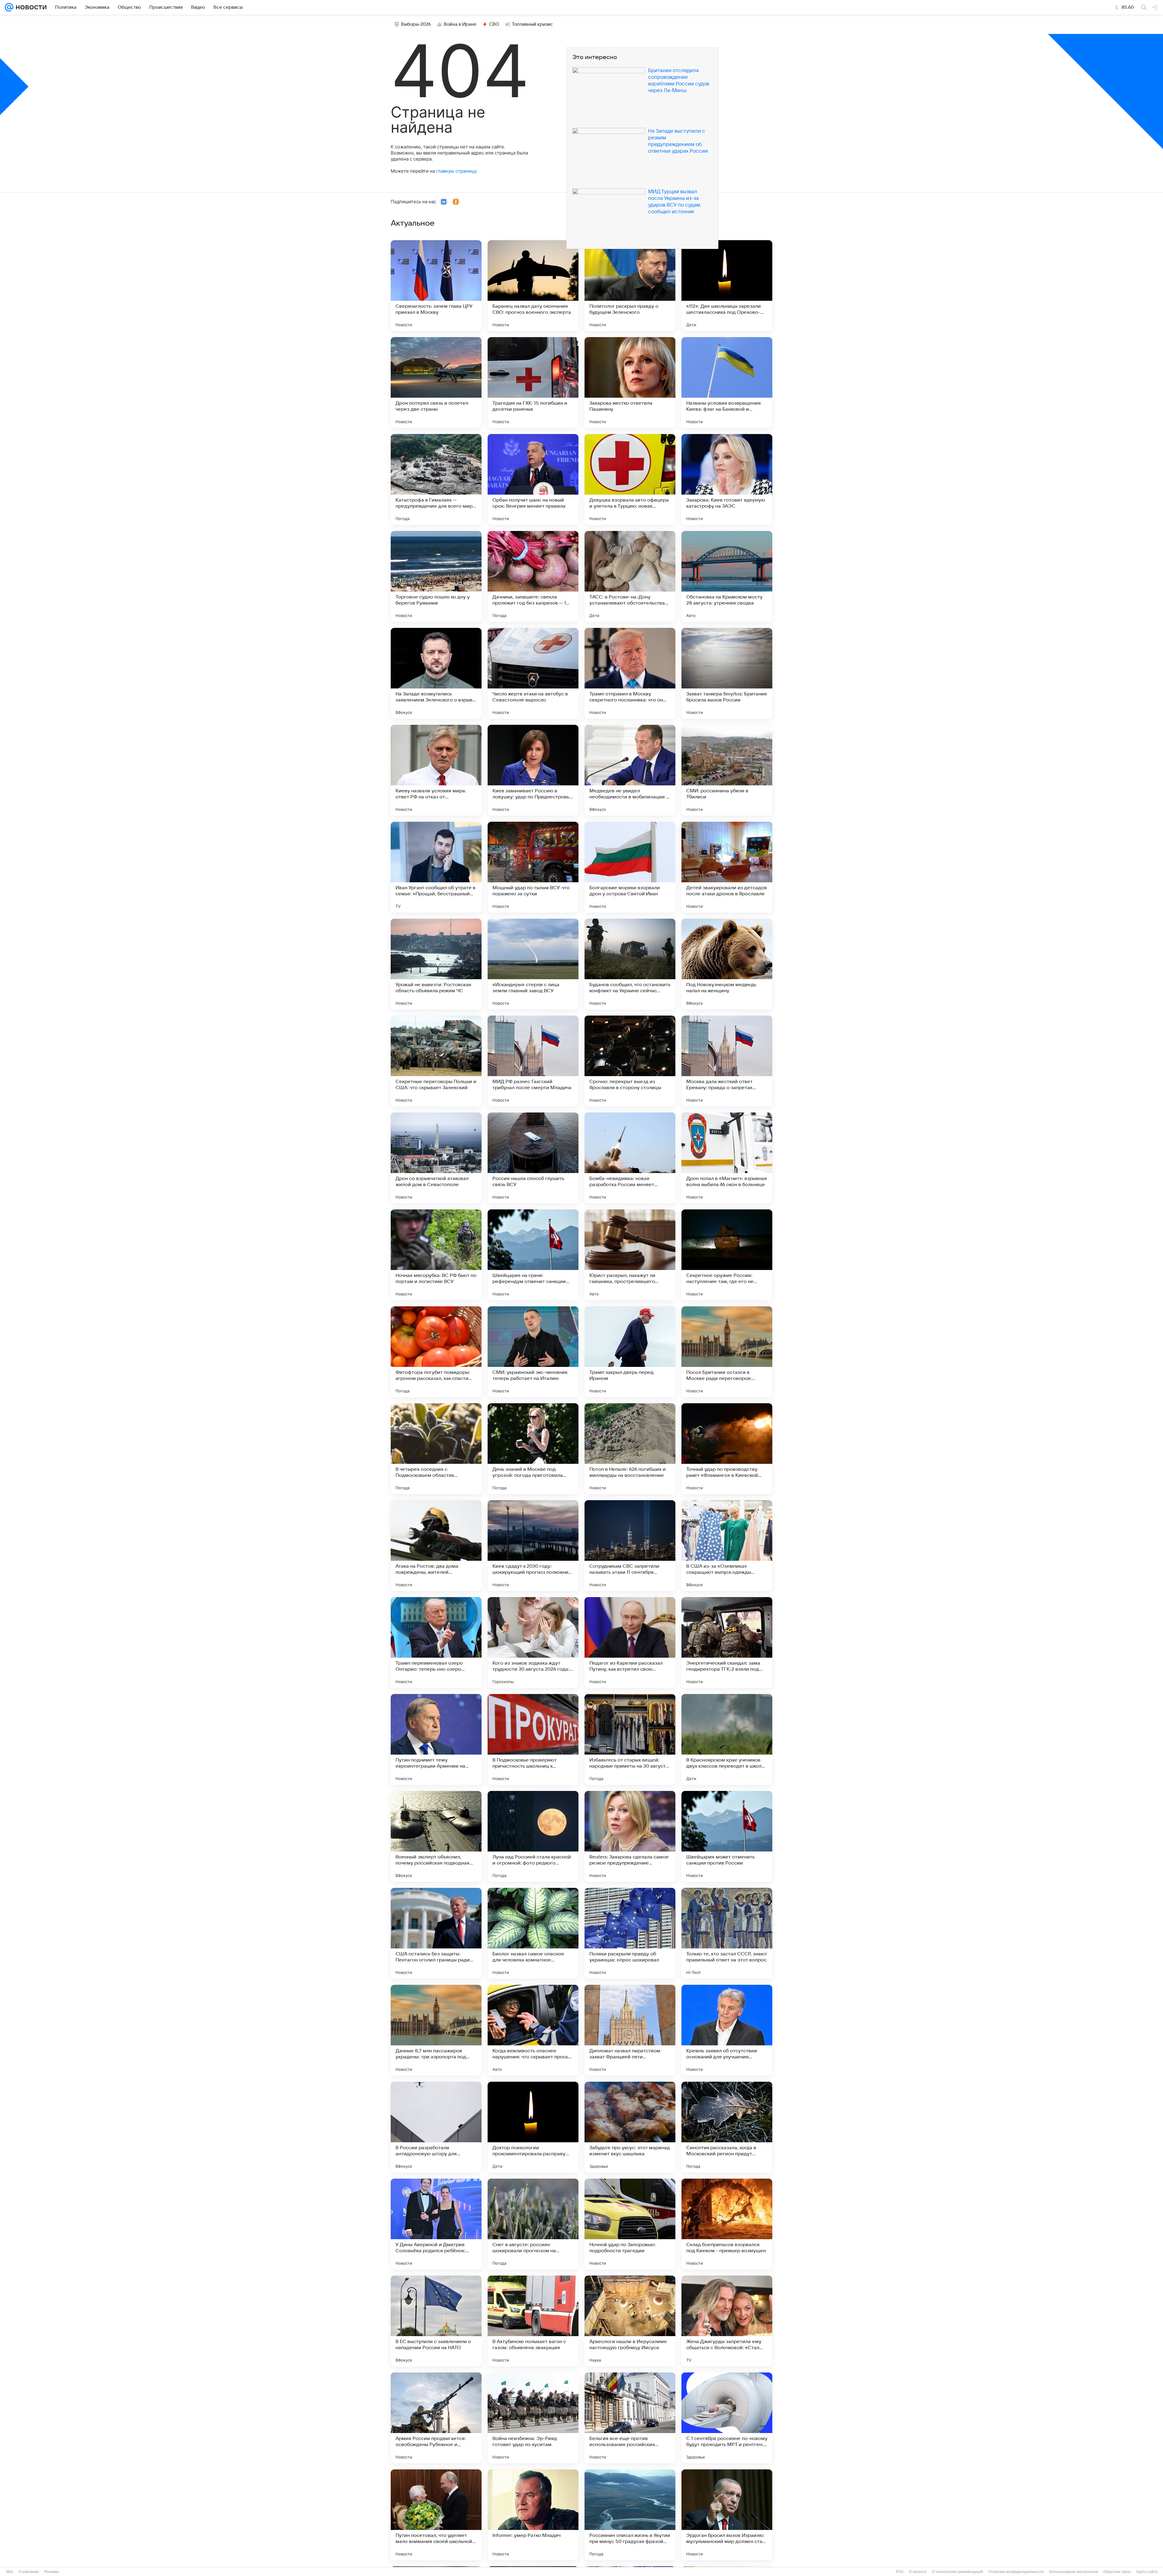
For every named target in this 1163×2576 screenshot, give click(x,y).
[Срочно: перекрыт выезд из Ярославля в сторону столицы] (630, 1061)
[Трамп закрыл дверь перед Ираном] (630, 1352)
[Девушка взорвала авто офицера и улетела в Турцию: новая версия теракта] (630, 479)
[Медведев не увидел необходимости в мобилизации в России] (630, 770)
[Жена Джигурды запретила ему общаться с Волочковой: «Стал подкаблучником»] (727, 2321)
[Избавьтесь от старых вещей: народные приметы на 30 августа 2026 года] (630, 1739)
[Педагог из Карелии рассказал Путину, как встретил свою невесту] (630, 1643)
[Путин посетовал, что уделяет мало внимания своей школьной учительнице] (436, 2515)
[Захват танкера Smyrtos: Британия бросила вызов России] (727, 673)
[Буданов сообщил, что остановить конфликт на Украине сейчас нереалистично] (630, 964)
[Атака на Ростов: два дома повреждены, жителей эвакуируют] (436, 1546)
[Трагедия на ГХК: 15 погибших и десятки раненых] (533, 383)
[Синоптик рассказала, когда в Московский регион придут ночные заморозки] (727, 2127)
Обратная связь (1117, 2572)
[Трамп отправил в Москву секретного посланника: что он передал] (630, 673)
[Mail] (9, 7)
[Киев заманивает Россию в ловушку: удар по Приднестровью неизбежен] (533, 770)
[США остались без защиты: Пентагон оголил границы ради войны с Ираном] (436, 1933)
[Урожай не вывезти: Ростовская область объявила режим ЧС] (436, 964)
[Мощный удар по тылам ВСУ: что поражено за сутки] (533, 867)
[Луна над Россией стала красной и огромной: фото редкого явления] (533, 1836)
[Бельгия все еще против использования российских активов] (630, 2418)
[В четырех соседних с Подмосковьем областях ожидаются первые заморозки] (436, 1449)
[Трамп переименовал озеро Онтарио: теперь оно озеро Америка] (436, 1643)
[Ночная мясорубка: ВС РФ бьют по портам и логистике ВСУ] (436, 1255)
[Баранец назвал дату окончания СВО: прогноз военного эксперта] (533, 286)
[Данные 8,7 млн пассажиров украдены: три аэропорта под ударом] (436, 2030)
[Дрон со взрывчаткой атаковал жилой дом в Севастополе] (436, 1158)
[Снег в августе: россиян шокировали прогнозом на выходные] (533, 2224)
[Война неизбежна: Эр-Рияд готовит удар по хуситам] (533, 2418)
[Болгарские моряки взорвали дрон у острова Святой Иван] (630, 867)
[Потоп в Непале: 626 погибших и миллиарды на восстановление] (630, 1449)
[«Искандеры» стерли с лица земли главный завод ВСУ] (533, 964)
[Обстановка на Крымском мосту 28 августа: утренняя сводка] (727, 576)
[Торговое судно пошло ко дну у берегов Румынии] (436, 576)
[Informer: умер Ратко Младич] (533, 2515)
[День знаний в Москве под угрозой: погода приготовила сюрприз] (533, 1449)
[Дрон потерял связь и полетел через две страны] (436, 383)
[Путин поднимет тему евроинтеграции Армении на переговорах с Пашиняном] (436, 1739)
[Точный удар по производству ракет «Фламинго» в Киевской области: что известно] (727, 1449)
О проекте (918, 2572)
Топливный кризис (532, 24)
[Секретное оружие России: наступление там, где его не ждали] (727, 1255)
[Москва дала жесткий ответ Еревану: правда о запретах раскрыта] (727, 1061)
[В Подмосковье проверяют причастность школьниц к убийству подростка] (533, 1739)
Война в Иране (460, 24)
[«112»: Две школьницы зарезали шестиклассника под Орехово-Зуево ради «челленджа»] (727, 286)
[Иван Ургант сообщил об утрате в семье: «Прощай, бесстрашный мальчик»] (436, 867)
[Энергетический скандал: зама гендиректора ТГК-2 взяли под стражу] (727, 1643)
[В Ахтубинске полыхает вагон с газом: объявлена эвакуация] (533, 2321)
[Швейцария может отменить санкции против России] (727, 1836)
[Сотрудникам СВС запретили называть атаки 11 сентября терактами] (630, 1546)
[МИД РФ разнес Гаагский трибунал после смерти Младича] (533, 1061)
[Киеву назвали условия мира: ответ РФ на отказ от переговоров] (436, 770)
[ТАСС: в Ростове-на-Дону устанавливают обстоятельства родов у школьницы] (630, 576)
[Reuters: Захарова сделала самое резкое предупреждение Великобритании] (630, 1836)
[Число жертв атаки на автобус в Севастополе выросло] (533, 673)
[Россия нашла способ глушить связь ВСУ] (533, 1158)
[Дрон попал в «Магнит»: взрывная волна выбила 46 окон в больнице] (727, 1158)
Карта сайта (1147, 2572)
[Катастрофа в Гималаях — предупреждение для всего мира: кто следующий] (436, 479)
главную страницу (456, 171)
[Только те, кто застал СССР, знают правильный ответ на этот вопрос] (727, 1933)
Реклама (51, 2572)
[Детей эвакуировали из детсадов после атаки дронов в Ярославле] (727, 867)
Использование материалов (1074, 2572)
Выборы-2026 (416, 24)
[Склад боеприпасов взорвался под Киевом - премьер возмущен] (727, 2224)
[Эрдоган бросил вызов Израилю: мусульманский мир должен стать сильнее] (727, 2515)
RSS (900, 2572)
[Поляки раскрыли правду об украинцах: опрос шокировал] (630, 1933)
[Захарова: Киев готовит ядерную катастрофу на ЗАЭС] (727, 479)
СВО (494, 24)
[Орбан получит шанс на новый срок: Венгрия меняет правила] (533, 479)
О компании (29, 2572)
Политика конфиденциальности (1016, 2572)
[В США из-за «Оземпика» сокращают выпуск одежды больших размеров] (727, 1546)
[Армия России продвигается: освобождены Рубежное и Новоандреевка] (436, 2418)
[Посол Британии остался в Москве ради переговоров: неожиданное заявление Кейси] (727, 1352)
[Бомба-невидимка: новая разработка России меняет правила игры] (630, 1158)
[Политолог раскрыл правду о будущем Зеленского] (630, 286)
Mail (10, 2572)
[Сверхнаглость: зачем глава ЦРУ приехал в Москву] (436, 286)
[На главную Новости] (30, 7)
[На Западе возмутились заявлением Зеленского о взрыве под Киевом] (436, 673)
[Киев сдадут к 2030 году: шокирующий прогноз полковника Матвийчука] (533, 1546)
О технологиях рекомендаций (958, 2572)
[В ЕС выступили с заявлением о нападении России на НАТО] (436, 2321)
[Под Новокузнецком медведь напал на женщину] (727, 964)
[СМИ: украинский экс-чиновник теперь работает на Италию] (533, 1352)
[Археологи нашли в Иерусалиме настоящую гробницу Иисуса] (630, 2321)
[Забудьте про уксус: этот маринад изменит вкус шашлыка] (630, 2127)
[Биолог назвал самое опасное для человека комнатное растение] (533, 1933)
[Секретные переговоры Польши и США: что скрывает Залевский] (436, 1061)
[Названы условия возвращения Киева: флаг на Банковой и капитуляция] (727, 383)
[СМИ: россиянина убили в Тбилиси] (727, 770)
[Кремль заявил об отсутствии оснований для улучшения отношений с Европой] (727, 2030)
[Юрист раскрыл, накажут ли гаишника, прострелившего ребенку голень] (630, 1255)
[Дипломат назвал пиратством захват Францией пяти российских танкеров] (630, 2030)
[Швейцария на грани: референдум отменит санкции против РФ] (533, 1255)
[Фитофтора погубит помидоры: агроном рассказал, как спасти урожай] (436, 1352)
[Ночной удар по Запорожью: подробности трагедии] (630, 2224)
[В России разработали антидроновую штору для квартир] (436, 2127)
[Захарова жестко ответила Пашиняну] (630, 383)
